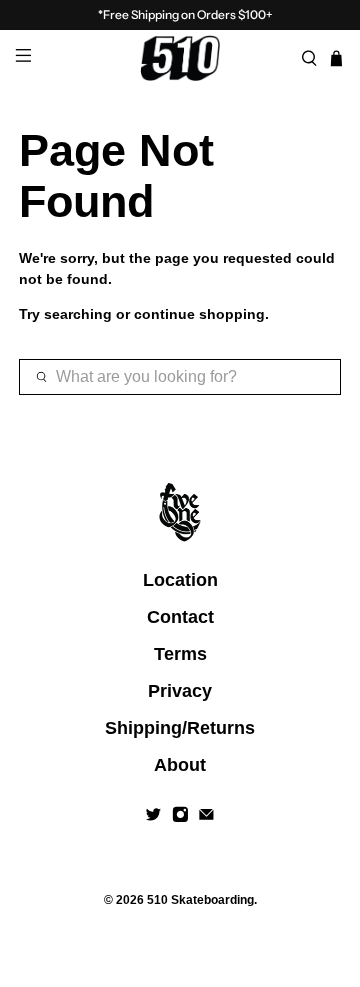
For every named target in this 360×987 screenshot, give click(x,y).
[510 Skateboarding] (180, 58)
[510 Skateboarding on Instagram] (180, 817)
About (180, 765)
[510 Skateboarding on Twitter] (153, 817)
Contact (180, 617)
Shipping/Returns (180, 728)
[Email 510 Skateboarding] (206, 817)
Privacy (180, 691)
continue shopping (199, 314)
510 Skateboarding (200, 899)
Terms (180, 654)
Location (180, 580)
